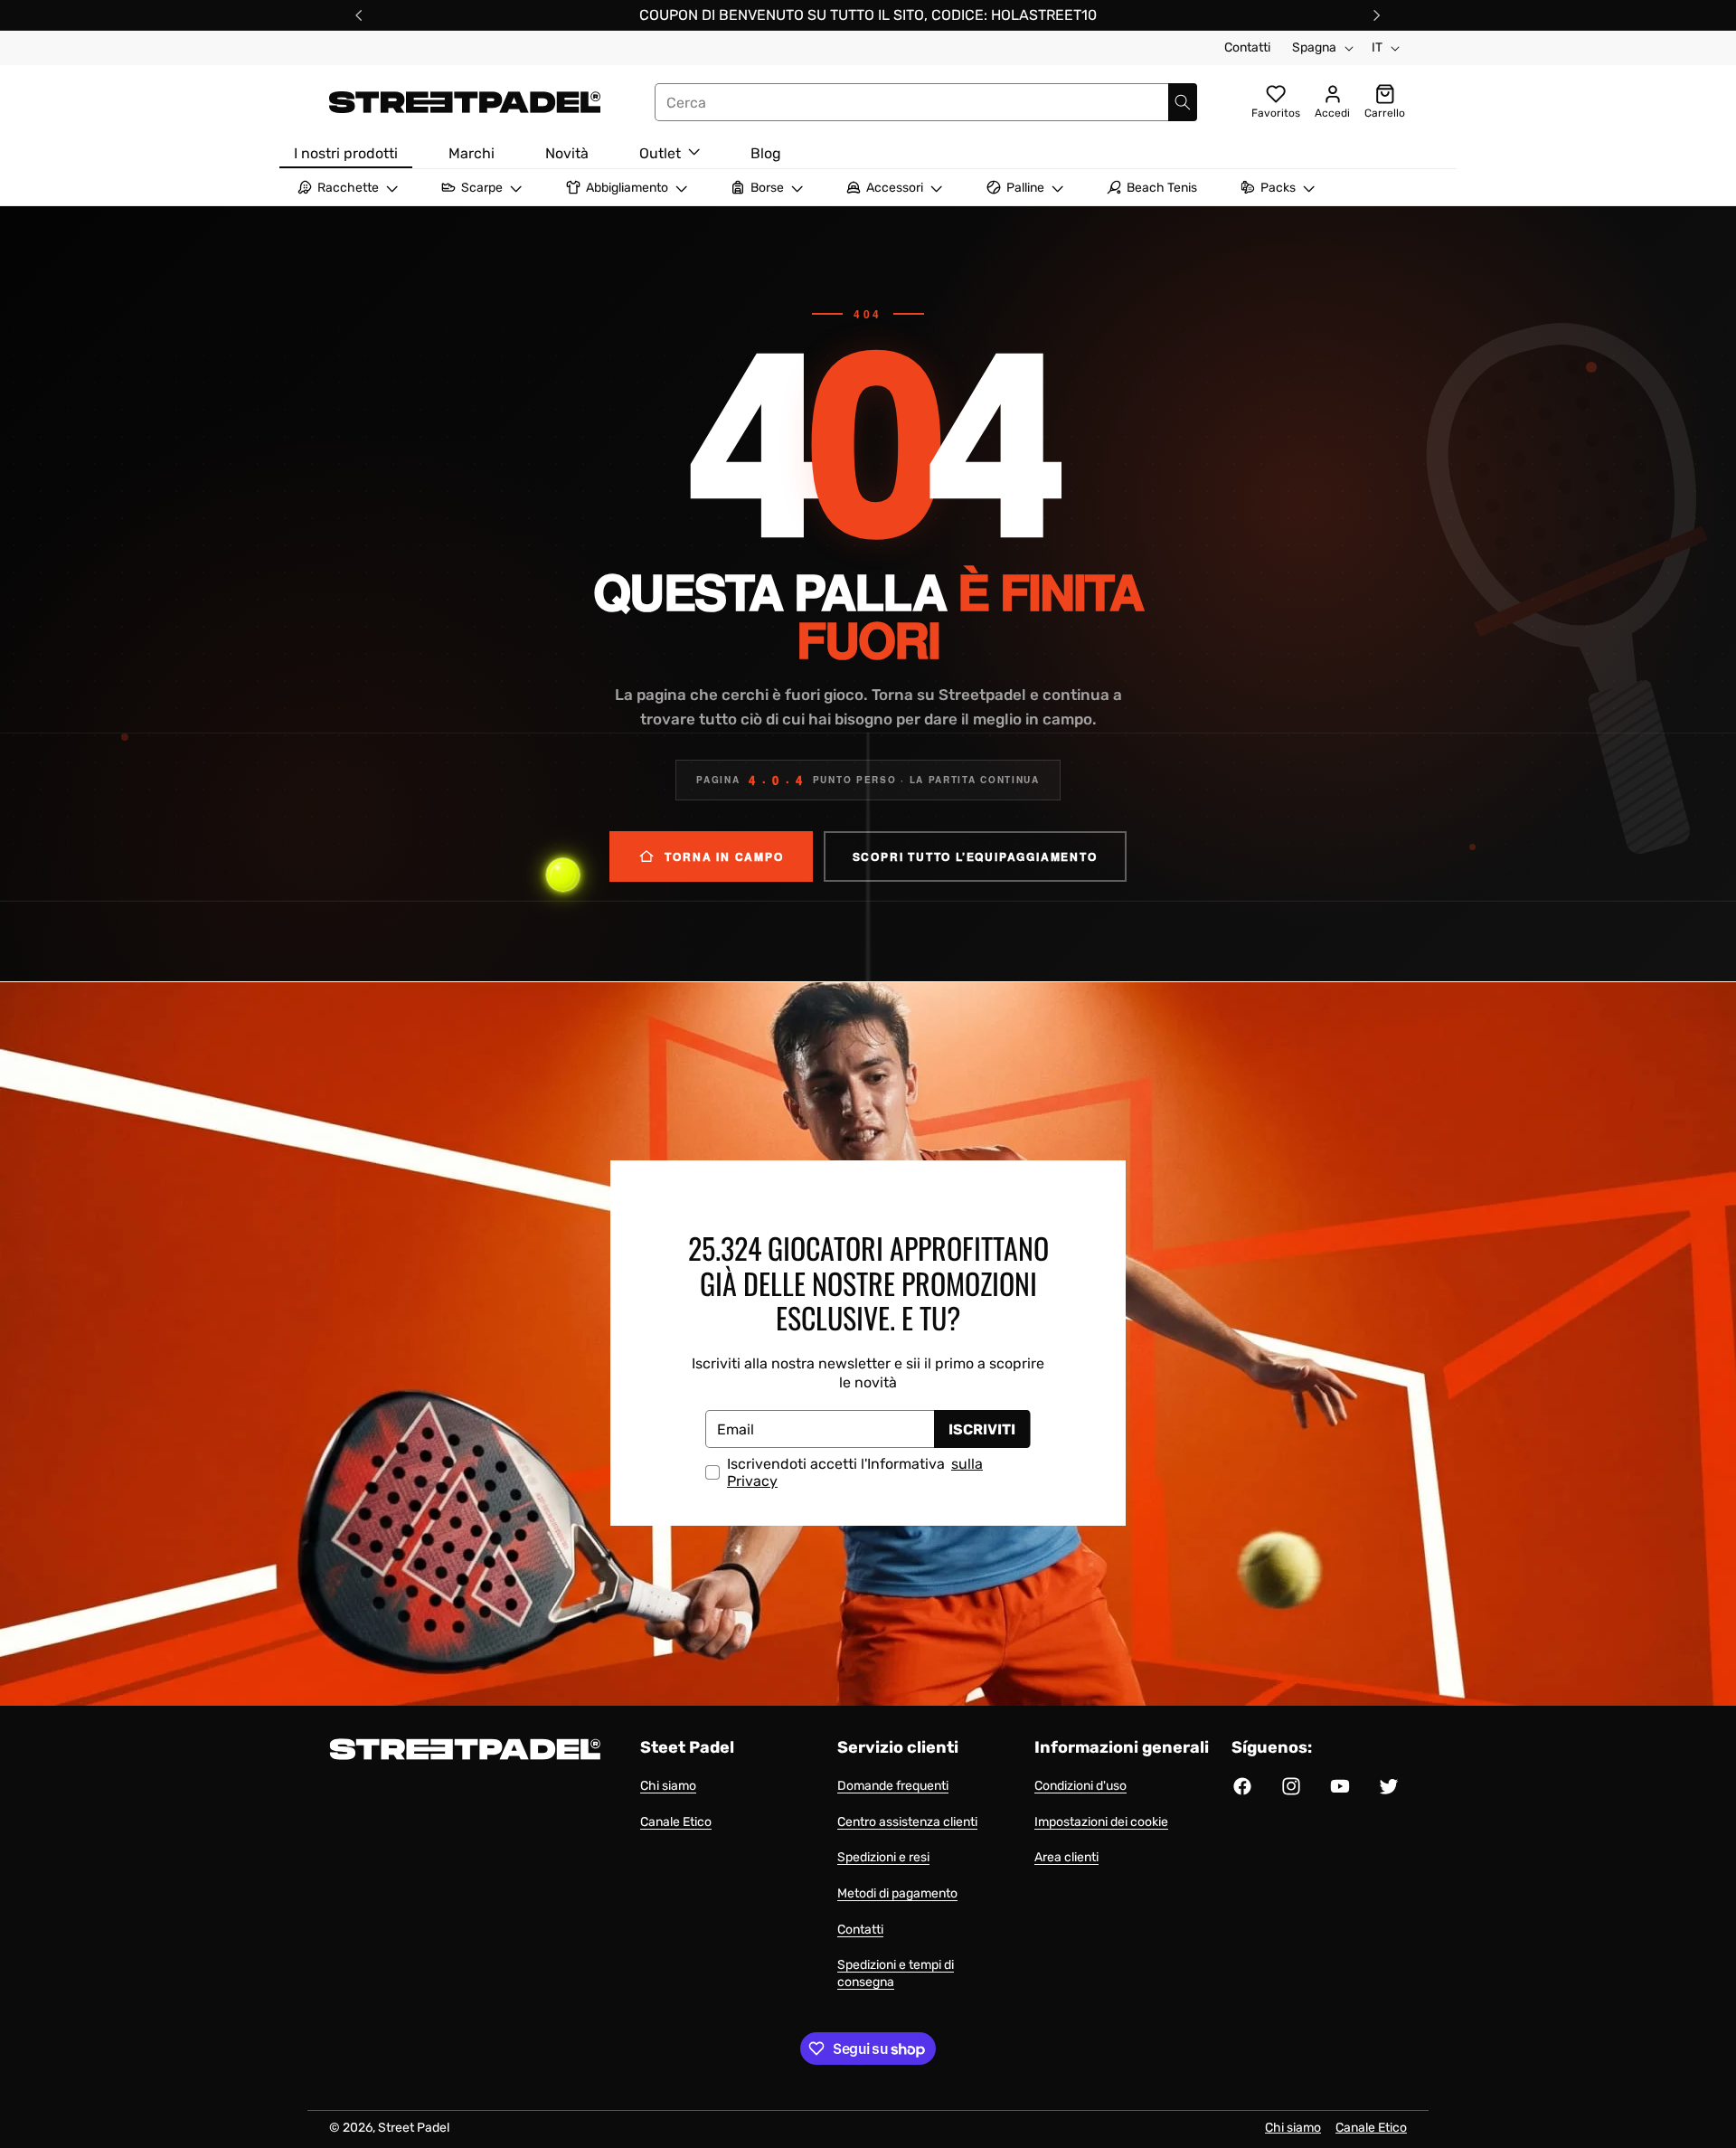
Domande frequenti (893, 1786)
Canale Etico (676, 1822)
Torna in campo (724, 856)
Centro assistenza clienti (907, 1822)
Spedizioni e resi (883, 1857)
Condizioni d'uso (1080, 1786)
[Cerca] (1183, 102)
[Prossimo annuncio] (1377, 15)
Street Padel (414, 2128)
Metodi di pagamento (897, 1893)
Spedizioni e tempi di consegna (896, 1973)
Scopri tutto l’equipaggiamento (975, 856)
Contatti (1247, 47)
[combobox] (926, 102)
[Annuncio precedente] (359, 15)
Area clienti (1066, 1857)
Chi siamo (668, 1786)
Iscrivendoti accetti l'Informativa (855, 1472)
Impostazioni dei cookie (1101, 1822)
